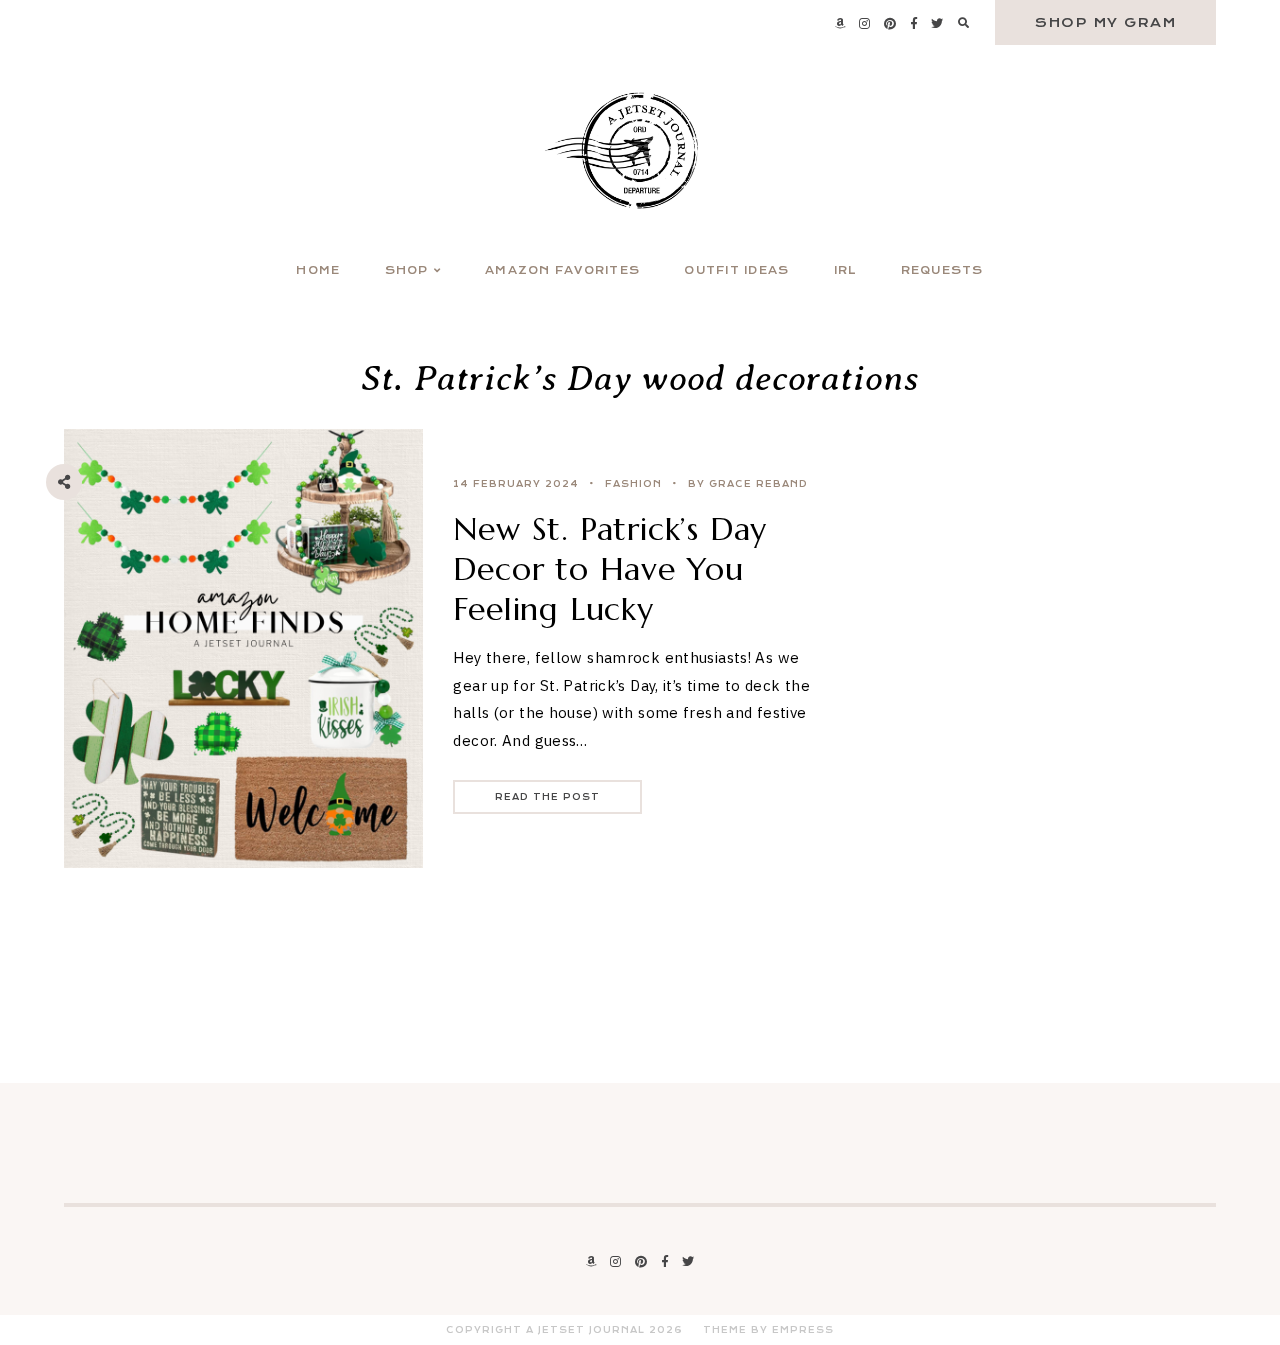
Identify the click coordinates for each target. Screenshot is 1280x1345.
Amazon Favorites (562, 270)
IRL (845, 270)
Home (318, 270)
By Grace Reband (748, 484)
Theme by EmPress (768, 1330)
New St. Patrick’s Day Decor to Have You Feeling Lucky (610, 569)
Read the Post (547, 797)
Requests (942, 270)
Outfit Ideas (736, 270)
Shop (407, 270)
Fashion (633, 484)
